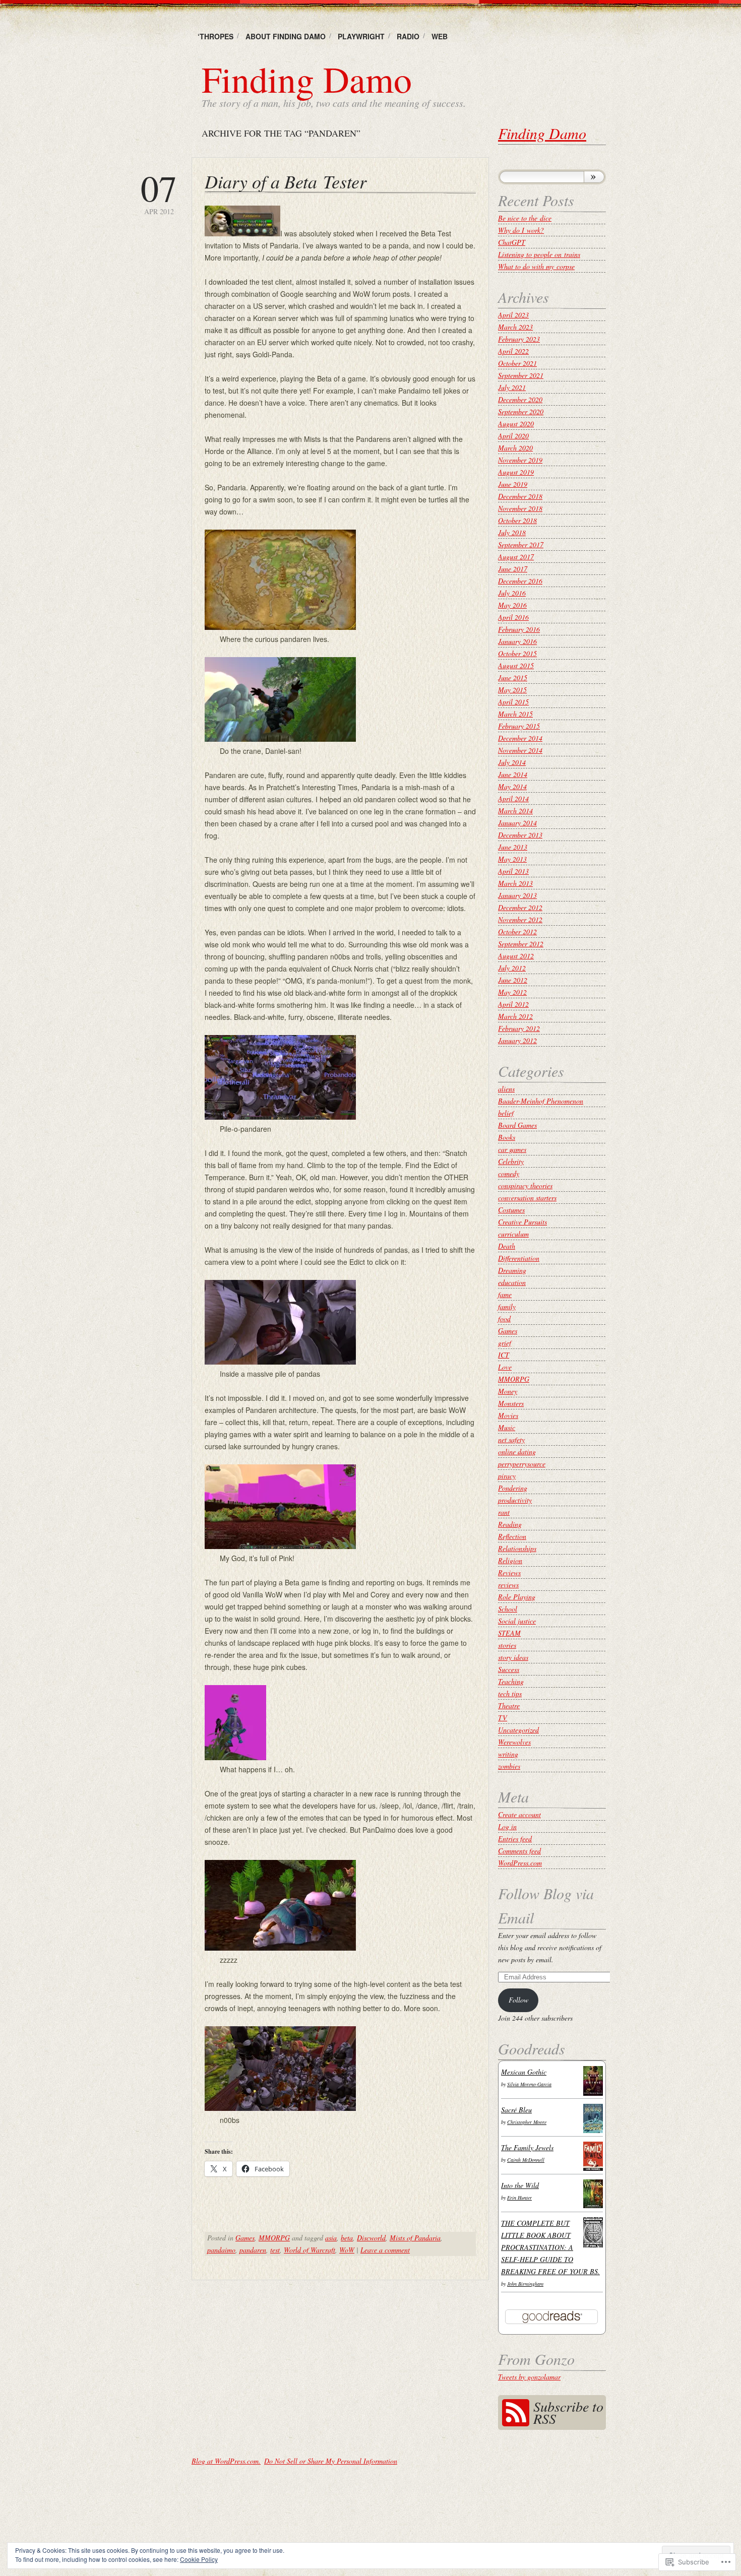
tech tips (510, 1693)
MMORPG (274, 2238)
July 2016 (512, 593)
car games (512, 1149)
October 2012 (517, 931)
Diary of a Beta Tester (286, 181)
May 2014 (512, 786)
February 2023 (519, 339)
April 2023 (513, 315)
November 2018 (520, 508)
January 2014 (517, 823)
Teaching (511, 1681)
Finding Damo (307, 79)
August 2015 (516, 665)
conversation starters (527, 1198)
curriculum (513, 1234)
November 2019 (520, 460)
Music (507, 1427)
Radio (408, 36)
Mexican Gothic (524, 2072)
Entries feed (515, 1839)
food (504, 1318)
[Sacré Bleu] (593, 2130)
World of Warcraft (310, 2250)
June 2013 (513, 847)
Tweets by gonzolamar (529, 2377)
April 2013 (513, 871)
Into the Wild (520, 2185)
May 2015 (512, 690)
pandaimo (221, 2250)
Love (505, 1367)
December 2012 (520, 907)
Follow (518, 2000)
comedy (509, 1173)
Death (507, 1246)
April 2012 (513, 1004)
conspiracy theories (525, 1185)
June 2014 (513, 774)
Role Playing (517, 1597)
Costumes (511, 1210)
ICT (504, 1355)
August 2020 (516, 424)
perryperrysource (522, 1464)
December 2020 (520, 399)
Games (245, 2238)
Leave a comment (385, 2250)
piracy (507, 1476)
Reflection (512, 1536)
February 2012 (519, 1028)
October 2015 (517, 653)
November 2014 (520, 750)
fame (505, 1294)
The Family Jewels (527, 2147)
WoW (347, 2250)
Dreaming (512, 1270)
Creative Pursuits (522, 1222)
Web (440, 36)
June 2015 (513, 678)
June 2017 (513, 569)
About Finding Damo (286, 36)
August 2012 (516, 956)
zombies (509, 1766)
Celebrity (511, 1161)
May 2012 (512, 992)
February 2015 (519, 726)
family (507, 1306)
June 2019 (513, 484)
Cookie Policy (199, 2559)
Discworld (371, 2238)
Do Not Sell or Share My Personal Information (331, 2461)
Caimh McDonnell (526, 2160)
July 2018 (512, 532)
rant (504, 1512)
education (512, 1282)
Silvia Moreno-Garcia (529, 2084)
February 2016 (519, 629)
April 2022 (513, 351)
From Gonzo (536, 2359)
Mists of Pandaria (415, 2238)
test (275, 2250)
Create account (519, 1814)
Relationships (517, 1548)
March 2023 (515, 327)
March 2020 (515, 448)
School (508, 1609)
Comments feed (519, 1851)
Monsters (511, 1403)
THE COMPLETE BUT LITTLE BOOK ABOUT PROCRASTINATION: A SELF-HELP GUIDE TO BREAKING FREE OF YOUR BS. (550, 2247)
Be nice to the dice (525, 218)
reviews (508, 1585)
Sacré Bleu (516, 2110)
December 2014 (520, 738)
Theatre (509, 1705)
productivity (515, 1500)
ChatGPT (512, 242)
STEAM (509, 1633)
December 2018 (520, 496)
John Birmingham (525, 2284)
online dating (517, 1452)
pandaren (253, 2250)
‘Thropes (215, 36)
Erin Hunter (519, 2198)
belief (506, 1113)
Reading (510, 1524)
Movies (508, 1415)
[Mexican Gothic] (593, 2093)
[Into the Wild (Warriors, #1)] (593, 2205)
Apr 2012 (159, 193)
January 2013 (517, 895)
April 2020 (513, 436)
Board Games (517, 1125)
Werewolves (514, 1742)
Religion (510, 1560)
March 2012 (515, 1016)
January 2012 (517, 1040)
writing (508, 1754)
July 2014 (512, 762)
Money (508, 1391)
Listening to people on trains (539, 254)
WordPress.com (520, 1863)
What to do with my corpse (536, 266)
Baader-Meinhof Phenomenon (541, 1101)
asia (331, 2238)
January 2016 (517, 641)
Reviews (509, 1572)
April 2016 (513, 617)
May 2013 (512, 859)
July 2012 (512, 968)
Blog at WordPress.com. (226, 2461)
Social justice (517, 1621)
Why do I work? (521, 230)
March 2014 (515, 811)
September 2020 (521, 411)
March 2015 (515, 714)
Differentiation (519, 1258)
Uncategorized (518, 1730)
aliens (506, 1089)
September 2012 (521, 944)
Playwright (361, 36)
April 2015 (513, 702)
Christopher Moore (527, 2122)
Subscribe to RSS (568, 2412)
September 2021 (521, 375)
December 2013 (520, 835)
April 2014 (513, 798)
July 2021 (512, 387)
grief (505, 1343)
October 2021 (517, 363)
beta (347, 2238)
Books (507, 1137)
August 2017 (516, 557)
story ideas (513, 1657)
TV (503, 1718)
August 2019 (516, 472)
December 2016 (520, 581)
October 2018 (517, 520)
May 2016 (512, 605)
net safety (511, 1439)
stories (507, 1645)
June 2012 (513, 980)
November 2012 (520, 919)
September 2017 (521, 544)
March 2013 (515, 883)
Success (509, 1669)
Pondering (513, 1488)
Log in (507, 1826)
